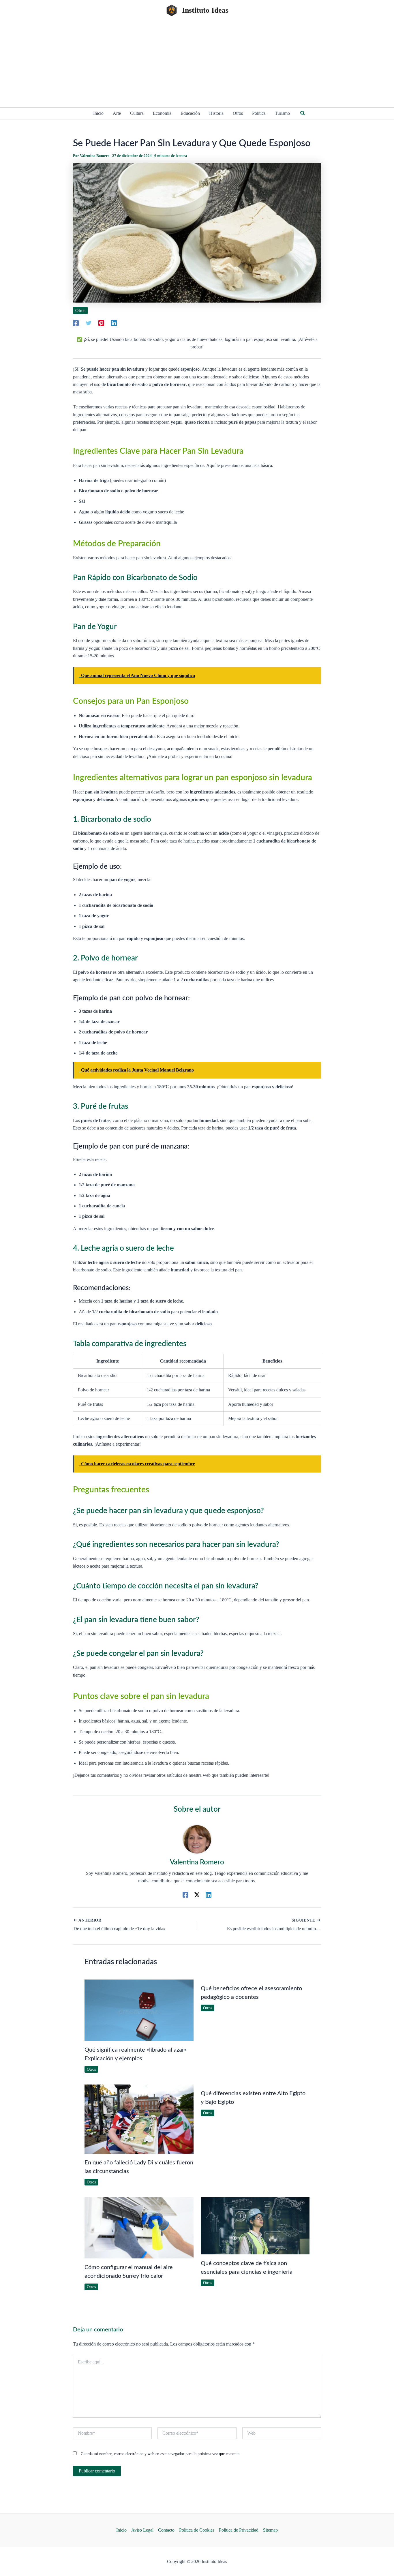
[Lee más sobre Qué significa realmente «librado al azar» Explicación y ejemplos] (139, 2010)
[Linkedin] (114, 323)
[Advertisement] (197, 64)
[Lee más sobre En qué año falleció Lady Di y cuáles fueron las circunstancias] (139, 2118)
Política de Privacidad (239, 2530)
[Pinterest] (101, 323)
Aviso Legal (142, 2530)
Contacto (166, 2530)
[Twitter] (89, 323)
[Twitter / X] (197, 1895)
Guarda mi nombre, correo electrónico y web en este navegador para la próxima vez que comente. (161, 2454)
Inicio (121, 2530)
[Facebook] (76, 323)
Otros (80, 310)
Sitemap (270, 2530)
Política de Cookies (197, 2530)
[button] (303, 113)
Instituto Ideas (205, 10)
